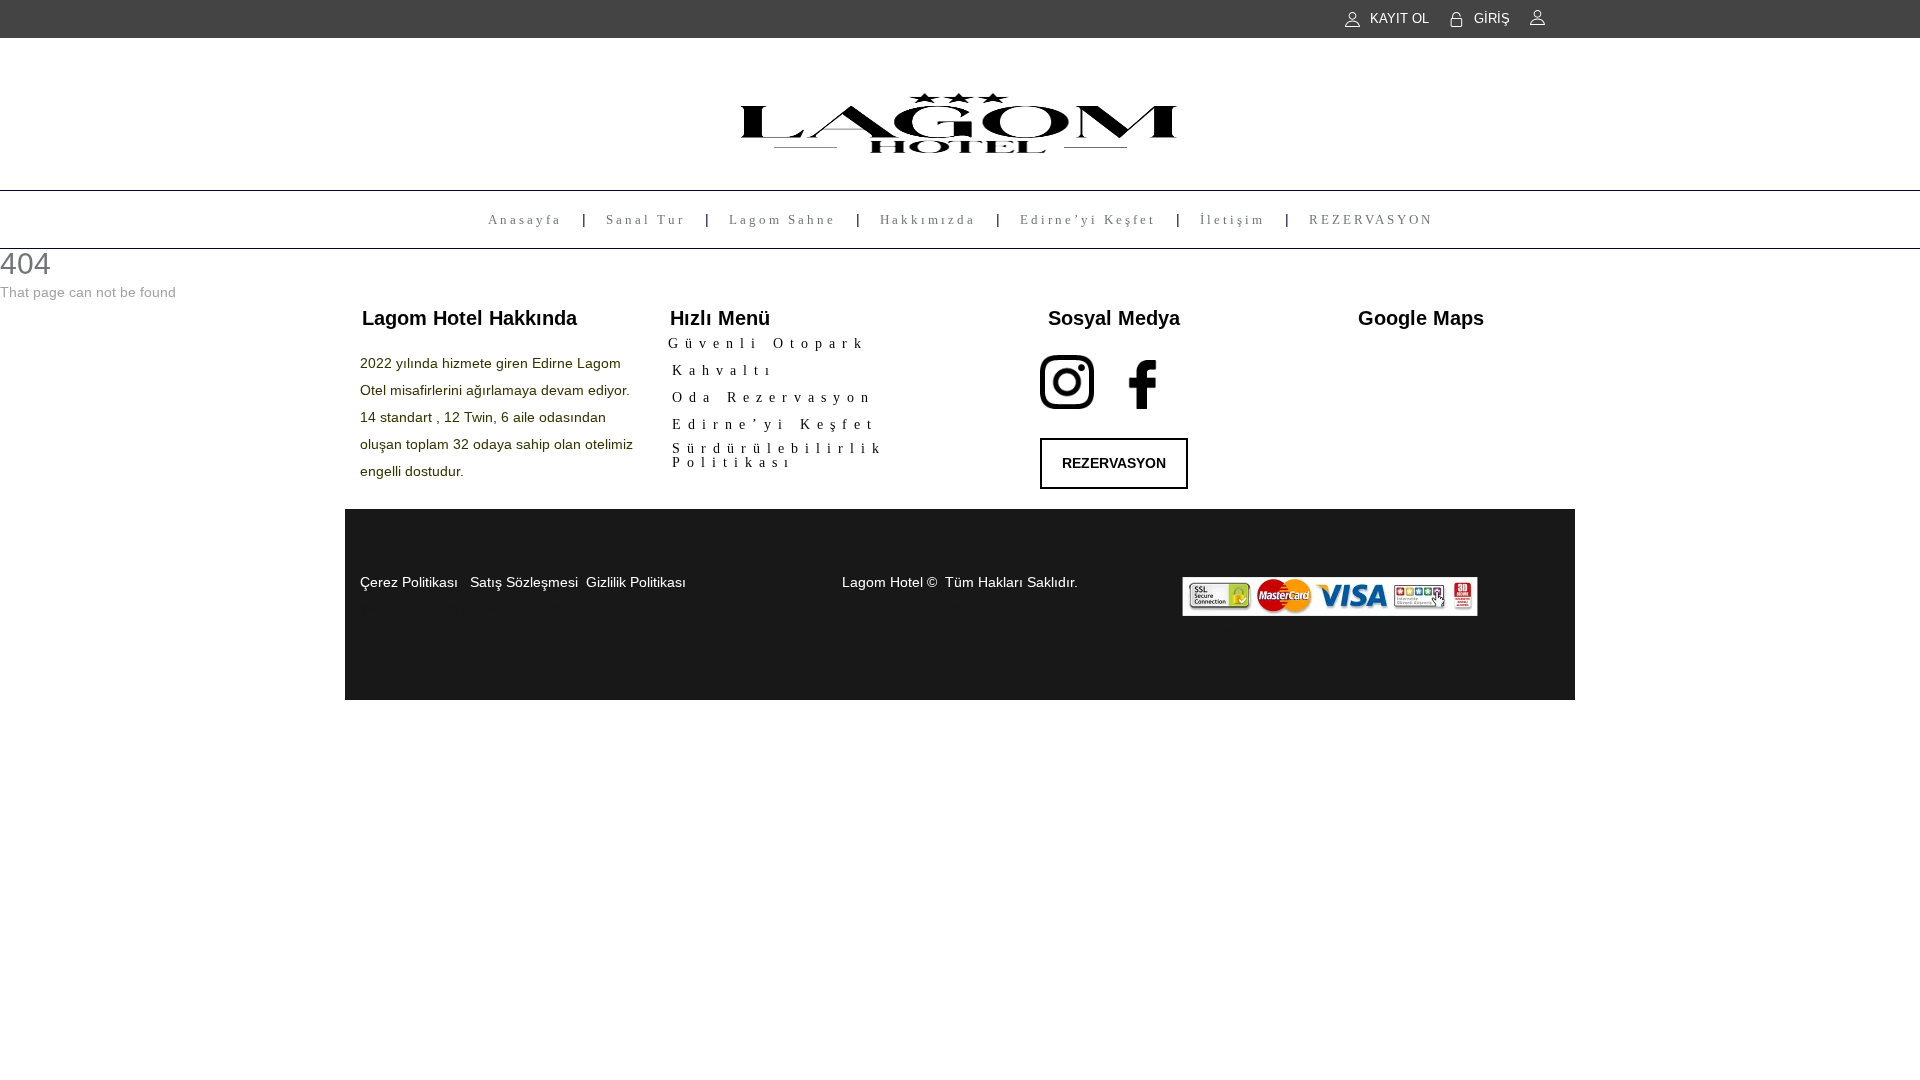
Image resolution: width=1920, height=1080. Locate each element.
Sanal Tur (645, 219)
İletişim (1232, 219)
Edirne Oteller (1286, 634)
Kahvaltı (724, 370)
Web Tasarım (402, 609)
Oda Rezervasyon (773, 397)
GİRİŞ (1492, 18)
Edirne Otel (1210, 634)
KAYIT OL (1399, 18)
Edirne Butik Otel (960, 609)
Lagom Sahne (782, 219)
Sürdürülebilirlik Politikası (779, 455)
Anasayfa (525, 219)
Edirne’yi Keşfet (1088, 219)
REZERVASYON (1371, 219)
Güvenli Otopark (768, 343)
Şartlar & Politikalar (1383, 634)
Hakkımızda (928, 219)
